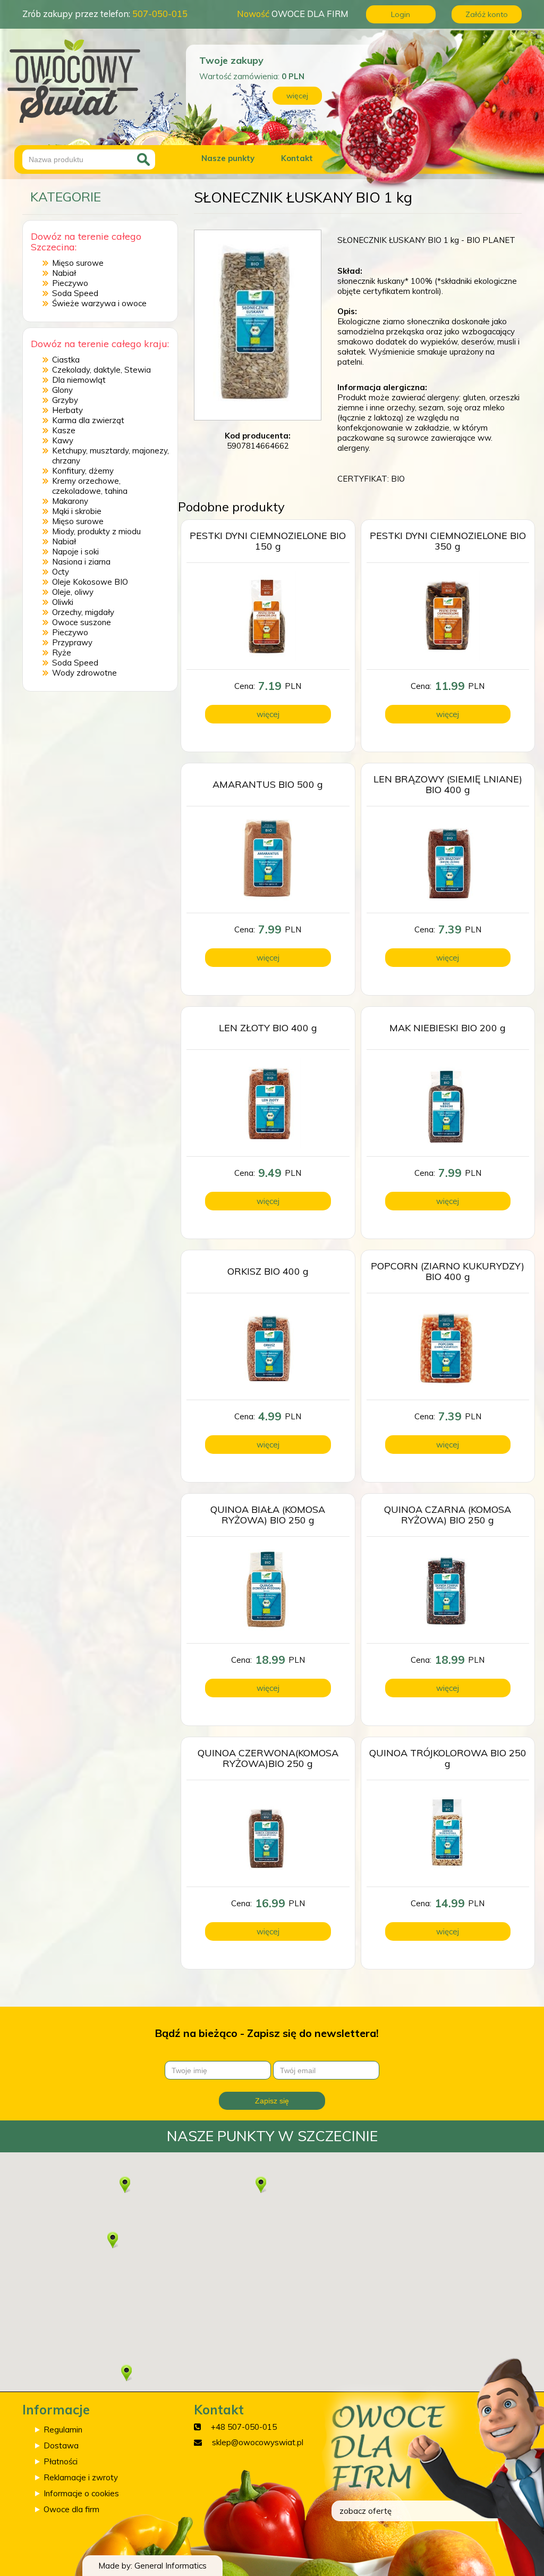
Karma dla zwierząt (88, 420)
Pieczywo (70, 283)
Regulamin (63, 2430)
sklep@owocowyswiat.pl (258, 2442)
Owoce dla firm (71, 2509)
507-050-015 (160, 14)
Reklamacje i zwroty (81, 2477)
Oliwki (63, 602)
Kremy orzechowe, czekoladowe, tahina (90, 486)
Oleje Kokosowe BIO (90, 582)
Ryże (62, 653)
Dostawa (61, 2445)
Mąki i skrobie (77, 511)
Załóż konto (487, 14)
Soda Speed (75, 293)
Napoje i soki (75, 552)
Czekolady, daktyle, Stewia (101, 370)
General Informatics (171, 2566)
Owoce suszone (82, 622)
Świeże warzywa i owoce (99, 303)
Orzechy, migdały (83, 612)
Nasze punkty (228, 158)
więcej (297, 96)
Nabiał (64, 273)
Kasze (64, 430)
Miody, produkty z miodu (96, 531)
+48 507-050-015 (244, 2427)
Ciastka (66, 360)
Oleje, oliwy (73, 592)
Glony (62, 390)
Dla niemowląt (79, 380)
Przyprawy (72, 642)
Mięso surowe (78, 263)
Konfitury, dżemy (83, 471)
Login (401, 14)
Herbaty (67, 410)
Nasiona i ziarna (81, 562)
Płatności (61, 2461)
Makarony (70, 501)
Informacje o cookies (81, 2493)
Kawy (63, 440)
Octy (61, 572)
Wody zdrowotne (84, 673)
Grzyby (65, 400)
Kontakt (297, 158)
